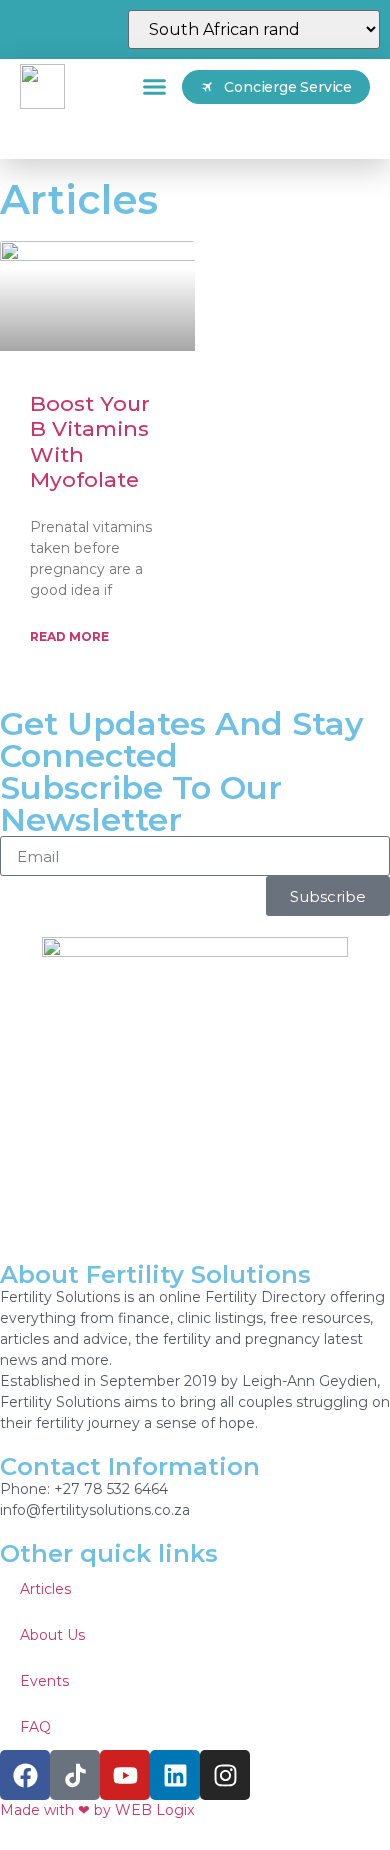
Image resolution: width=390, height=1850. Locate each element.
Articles (45, 1589)
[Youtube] (125, 1775)
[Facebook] (25, 1775)
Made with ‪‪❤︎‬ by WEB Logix (97, 1810)
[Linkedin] (175, 1775)
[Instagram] (225, 1775)
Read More (69, 636)
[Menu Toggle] (154, 86)
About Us (52, 1635)
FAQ (35, 1727)
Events (44, 1681)
